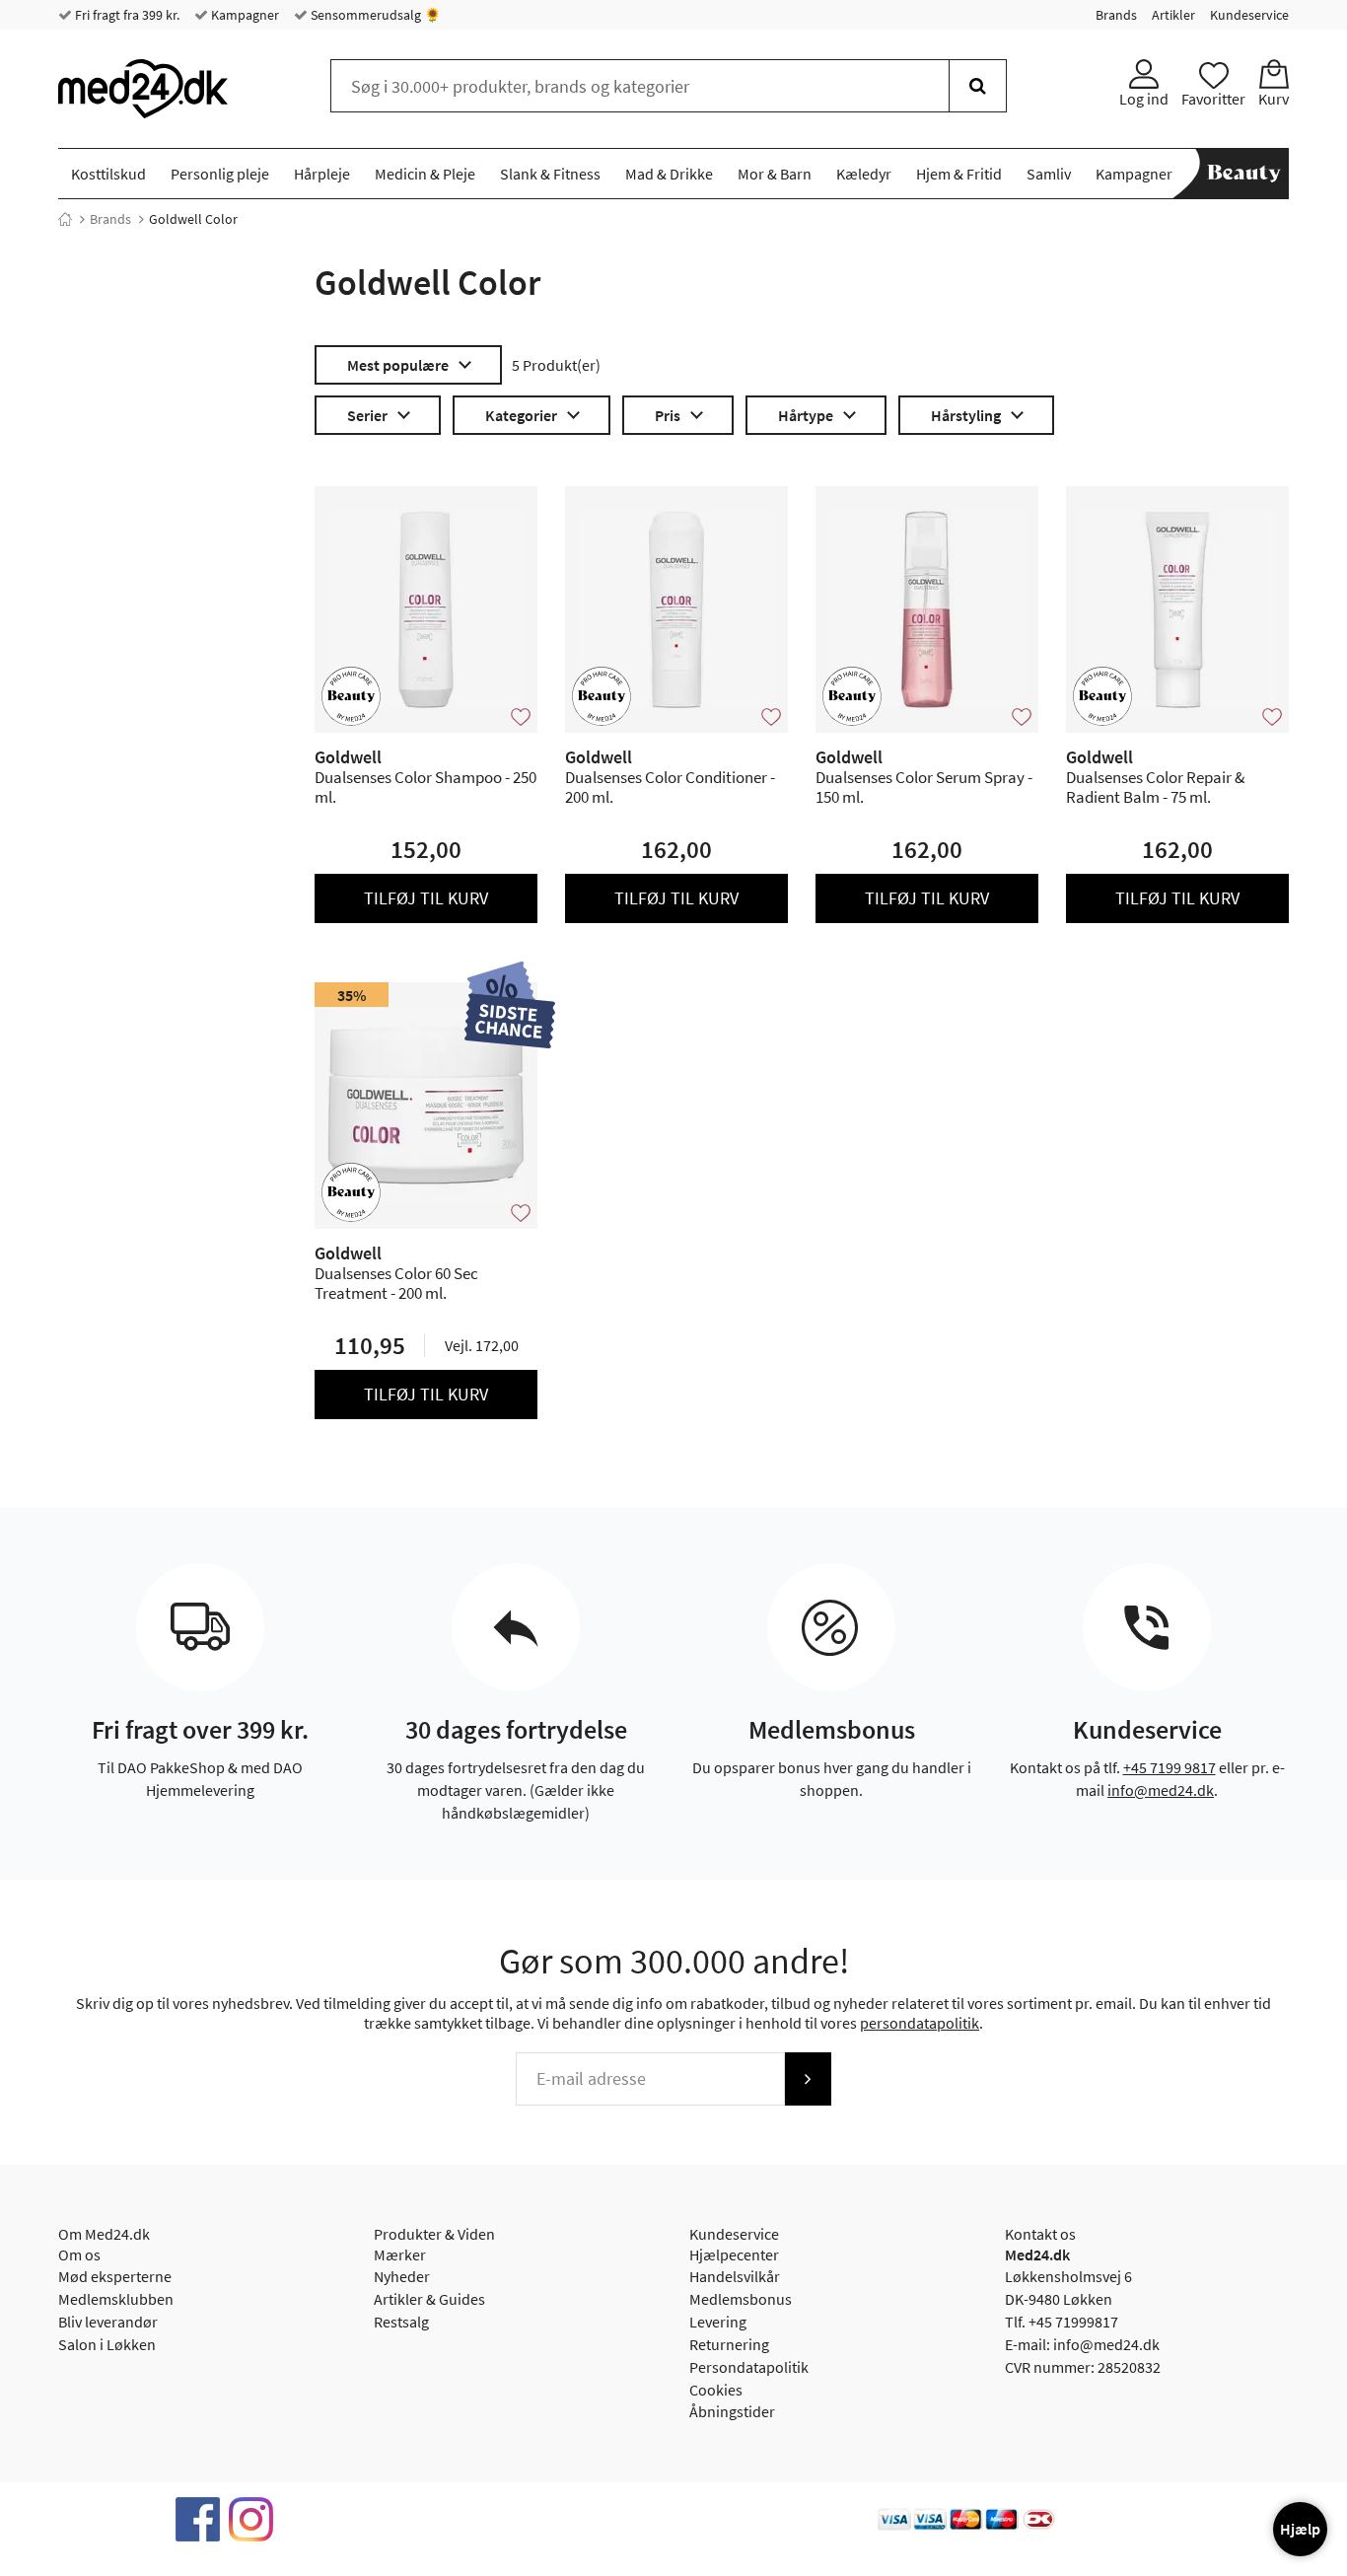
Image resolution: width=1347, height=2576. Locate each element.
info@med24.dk (1161, 1790)
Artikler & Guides (429, 2299)
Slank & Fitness (550, 174)
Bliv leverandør (108, 2322)
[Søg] (978, 86)
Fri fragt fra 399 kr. (126, 15)
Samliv (1049, 174)
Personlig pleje (220, 174)
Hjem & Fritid (959, 174)
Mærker (400, 2254)
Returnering (729, 2344)
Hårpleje (322, 174)
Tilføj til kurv (426, 898)
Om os (79, 2254)
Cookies (716, 2390)
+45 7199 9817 (1170, 1767)
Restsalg (401, 2322)
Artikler (1173, 15)
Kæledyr (864, 174)
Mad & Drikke (669, 174)
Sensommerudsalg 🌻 (374, 15)
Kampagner (244, 15)
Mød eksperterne (115, 2276)
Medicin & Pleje (425, 174)
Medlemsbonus (741, 2299)
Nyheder (402, 2276)
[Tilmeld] (808, 2079)
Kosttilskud (108, 174)
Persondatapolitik (749, 2367)
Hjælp (1300, 2529)
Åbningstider (732, 2411)
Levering (718, 2322)
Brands (1116, 15)
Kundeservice (1249, 15)
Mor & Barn (775, 174)
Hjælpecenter (734, 2254)
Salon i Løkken (107, 2344)
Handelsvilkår (735, 2276)
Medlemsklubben (116, 2299)
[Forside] (65, 219)
